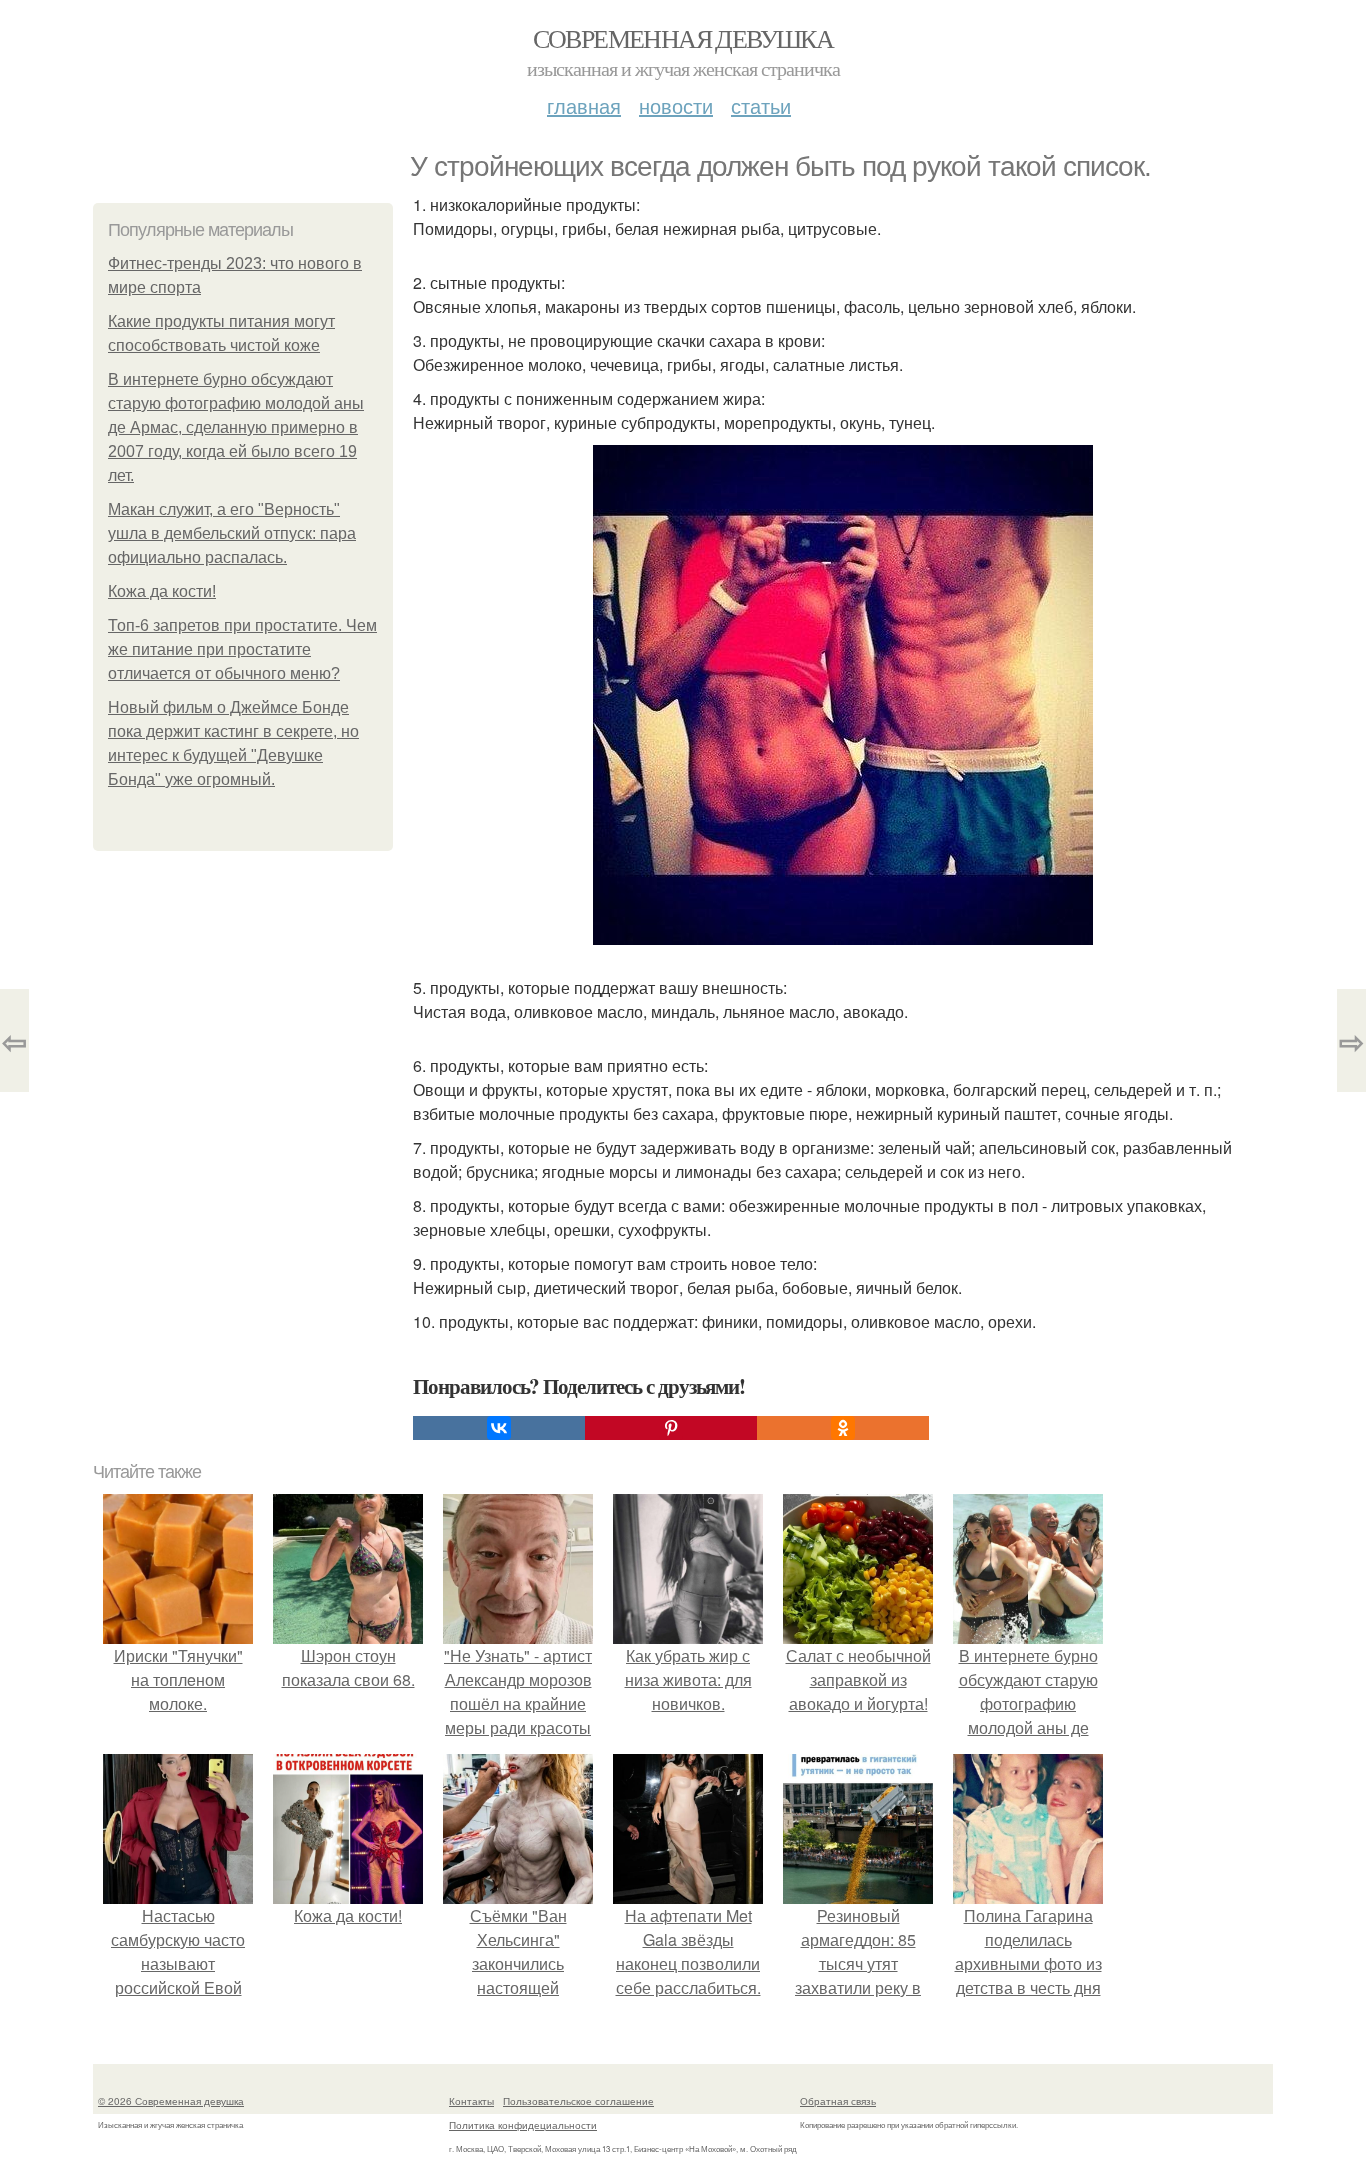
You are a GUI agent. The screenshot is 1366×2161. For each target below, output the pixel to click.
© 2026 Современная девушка (171, 2101)
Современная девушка (683, 38)
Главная (584, 105)
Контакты (471, 2101)
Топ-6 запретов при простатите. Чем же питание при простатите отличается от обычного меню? (242, 649)
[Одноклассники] (843, 1428)
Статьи (761, 105)
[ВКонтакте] (499, 1428)
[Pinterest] (671, 1428)
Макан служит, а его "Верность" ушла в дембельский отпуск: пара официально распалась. (232, 533)
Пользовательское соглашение (578, 2101)
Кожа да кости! (162, 591)
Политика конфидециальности (523, 2125)
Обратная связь (838, 2101)
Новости (676, 105)
